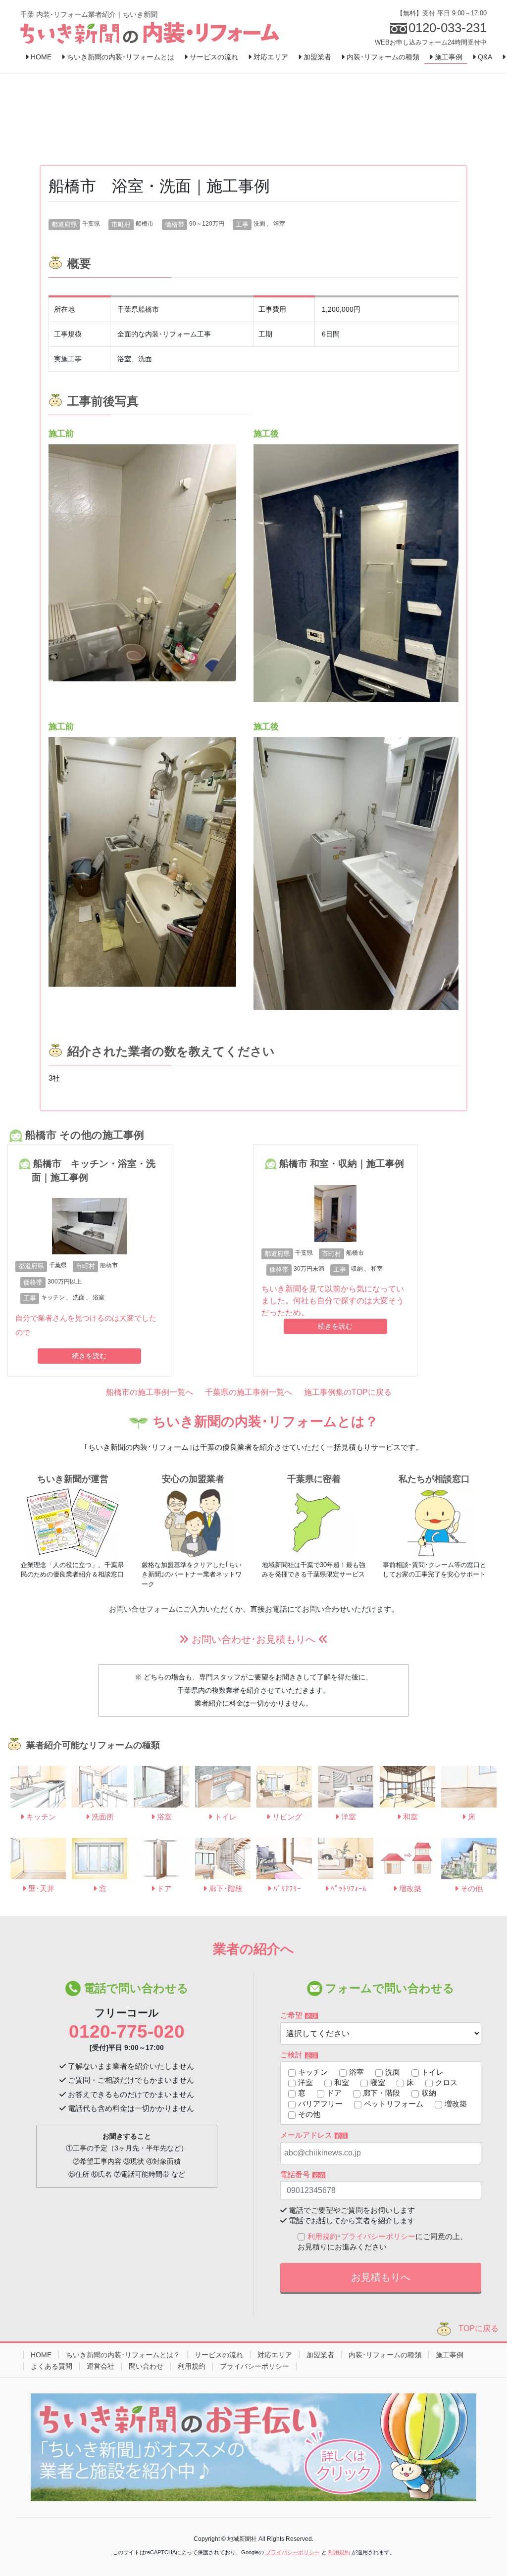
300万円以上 (65, 1282)
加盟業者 (320, 2355)
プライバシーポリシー (378, 2236)
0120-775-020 (127, 2031)
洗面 (259, 224)
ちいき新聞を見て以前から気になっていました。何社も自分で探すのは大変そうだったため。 (333, 1301)
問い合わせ (146, 2366)
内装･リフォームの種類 (385, 2355)
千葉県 (91, 224)
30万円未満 (309, 1269)
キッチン (53, 1297)
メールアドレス (313, 2135)
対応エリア (275, 2355)
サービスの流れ (219, 2355)
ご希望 (299, 2015)
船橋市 (145, 224)
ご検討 (299, 2055)
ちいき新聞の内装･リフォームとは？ (123, 2355)
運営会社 (101, 2366)
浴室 (279, 224)
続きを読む (89, 1356)
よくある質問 (51, 2366)
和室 (377, 1269)
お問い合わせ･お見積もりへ (253, 1639)
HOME (41, 2355)
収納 (357, 1269)
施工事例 (450, 2355)
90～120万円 (207, 224)
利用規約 (322, 2236)
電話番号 (302, 2174)
